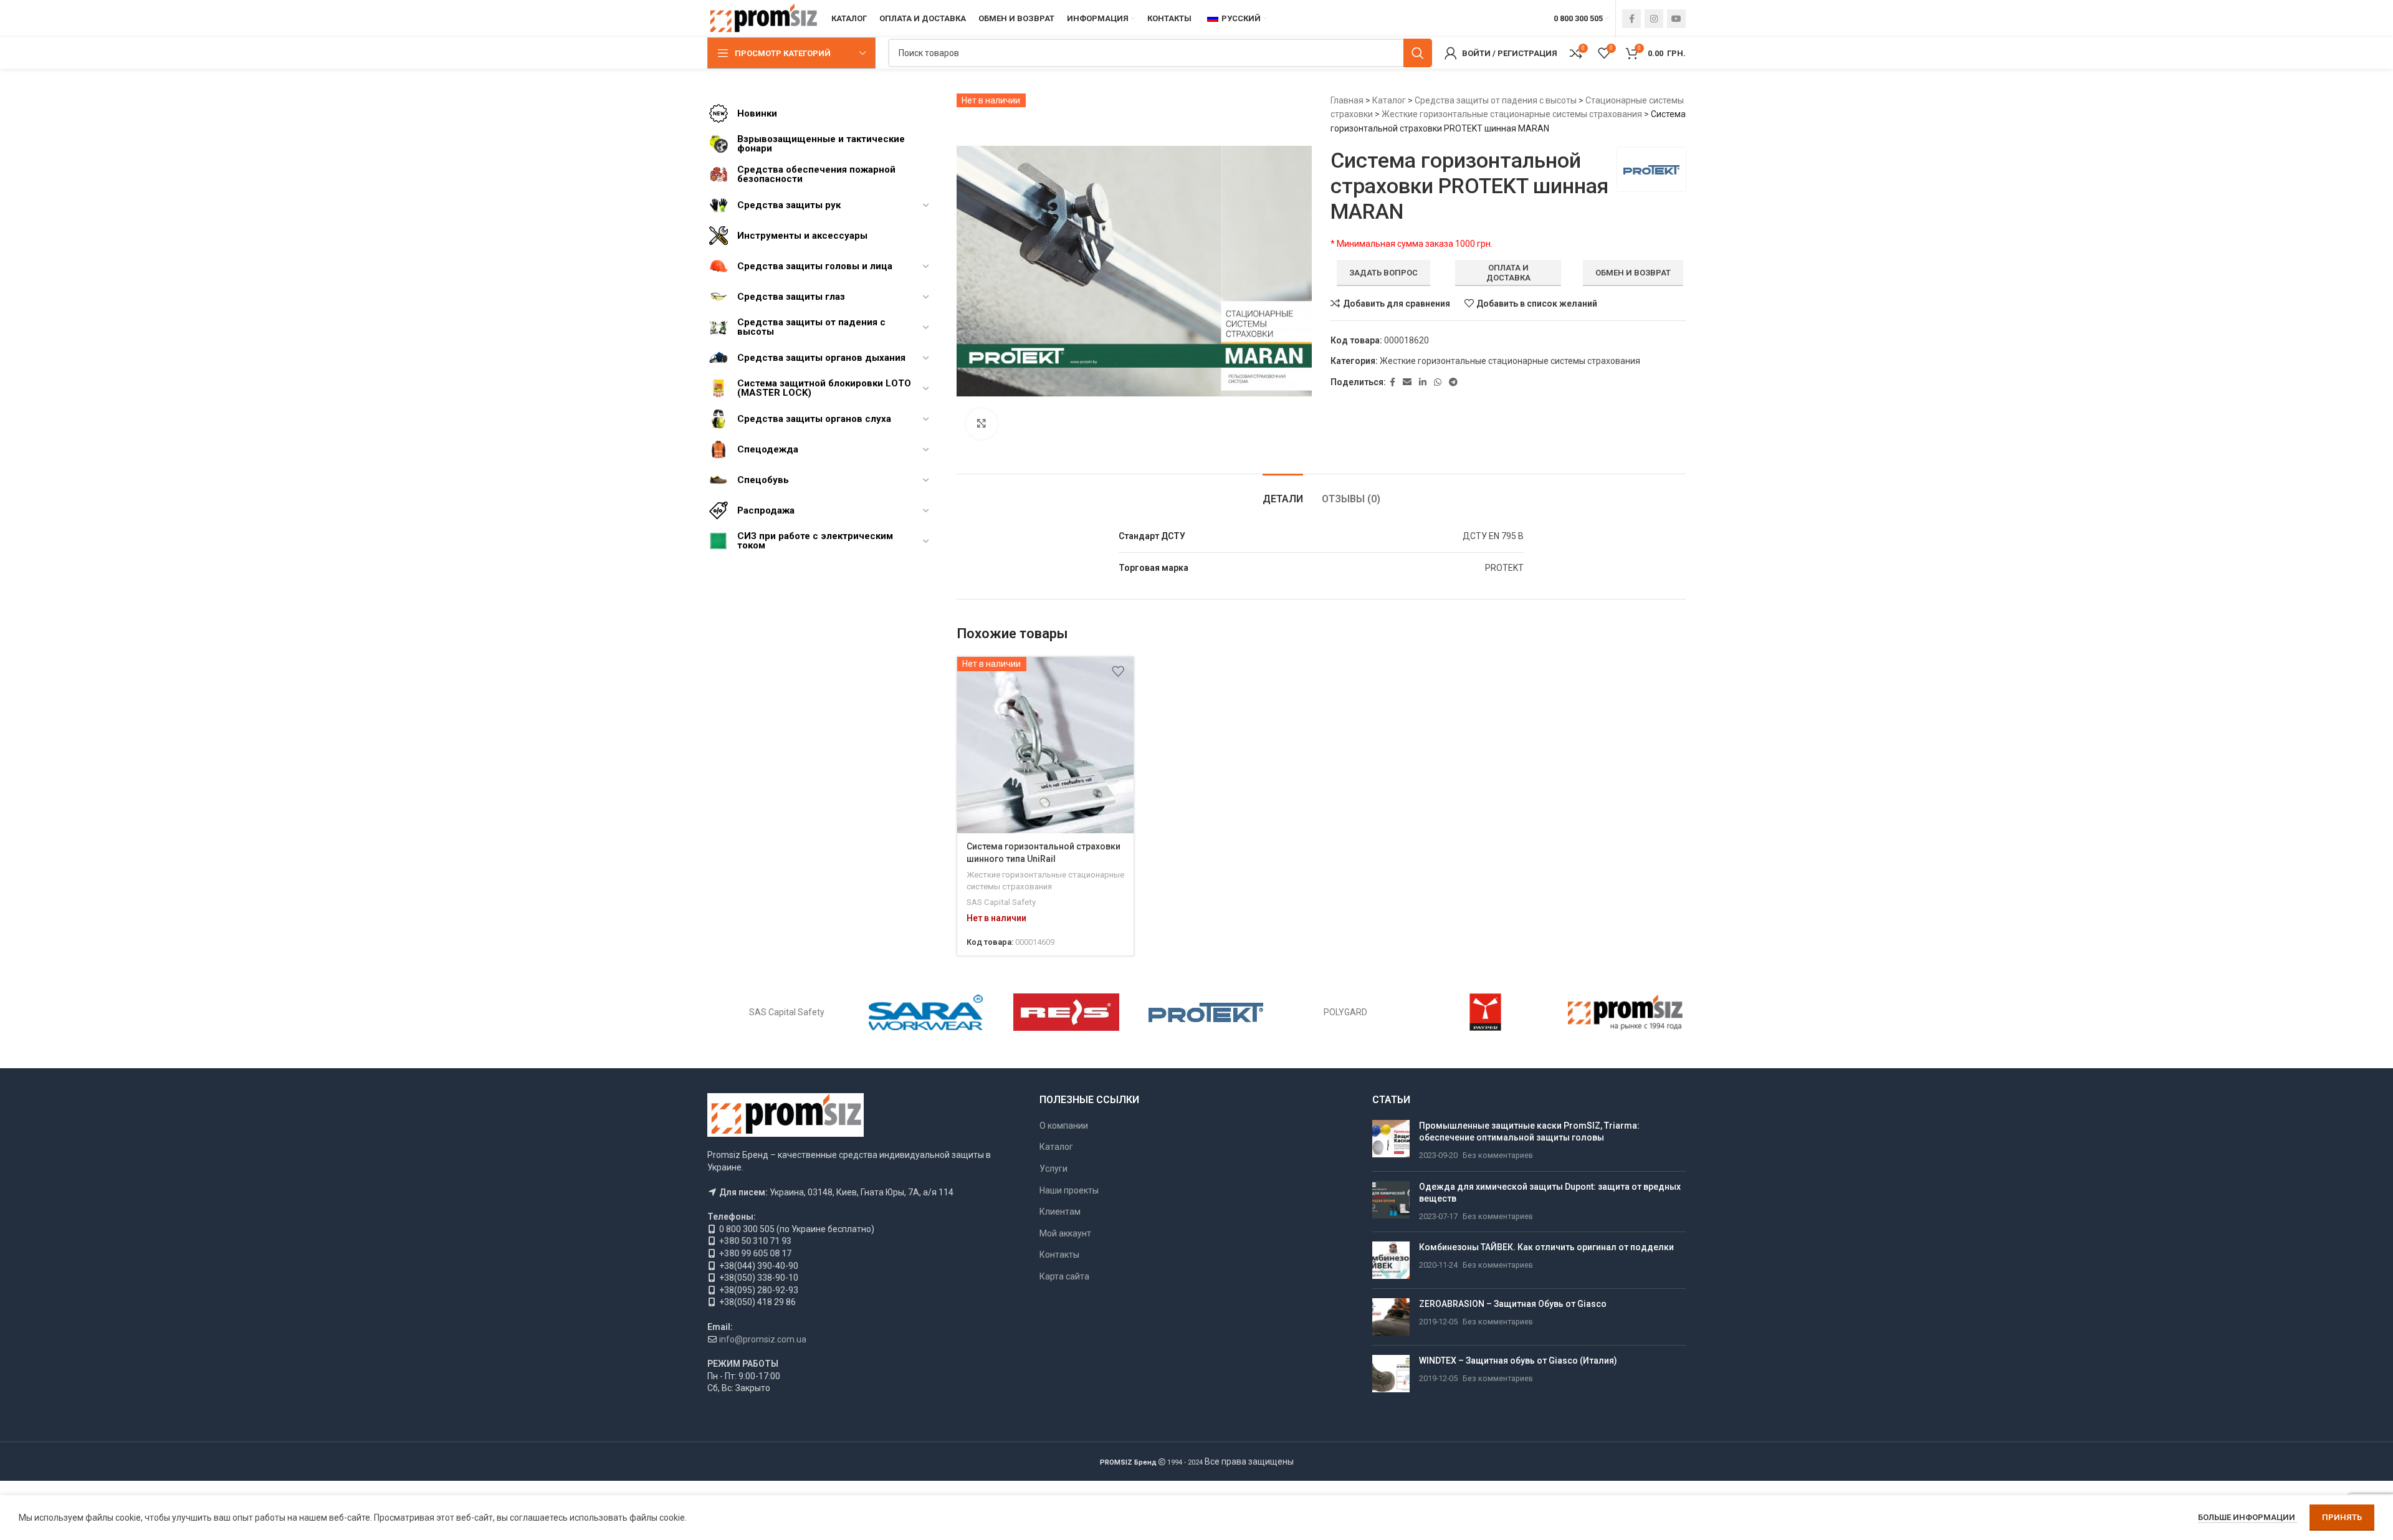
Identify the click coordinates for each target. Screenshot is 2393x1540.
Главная (1347, 100)
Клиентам (1060, 1212)
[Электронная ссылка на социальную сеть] (1407, 382)
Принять (2342, 1517)
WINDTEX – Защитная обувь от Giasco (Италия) (1518, 1361)
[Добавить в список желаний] (1118, 671)
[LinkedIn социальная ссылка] (1423, 382)
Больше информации (2247, 1517)
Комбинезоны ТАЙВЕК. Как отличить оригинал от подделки (1546, 1247)
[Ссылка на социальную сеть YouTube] (1676, 19)
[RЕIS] (1066, 1012)
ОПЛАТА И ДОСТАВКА (1508, 273)
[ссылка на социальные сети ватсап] (1438, 382)
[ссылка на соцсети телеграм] (1453, 382)
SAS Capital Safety (1001, 902)
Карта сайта (1064, 1276)
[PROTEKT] (1206, 1012)
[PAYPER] (1485, 1012)
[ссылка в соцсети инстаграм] (1654, 19)
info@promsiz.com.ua (763, 1339)
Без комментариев (1498, 1155)
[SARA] (926, 1012)
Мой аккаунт (1065, 1233)
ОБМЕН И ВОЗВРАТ (1633, 273)
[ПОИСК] (1418, 53)
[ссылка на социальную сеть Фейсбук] (1631, 19)
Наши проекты (1069, 1190)
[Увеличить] (982, 424)
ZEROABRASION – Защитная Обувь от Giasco (1513, 1304)
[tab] (1283, 493)
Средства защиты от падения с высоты (1496, 100)
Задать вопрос (1383, 273)
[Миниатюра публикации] (1391, 1141)
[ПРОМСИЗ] (1625, 1012)
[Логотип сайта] (763, 18)
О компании (1064, 1126)
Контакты (1059, 1255)
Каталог (1389, 100)
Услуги (1053, 1169)
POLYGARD (1345, 1012)
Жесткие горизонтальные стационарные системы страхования (1512, 114)
